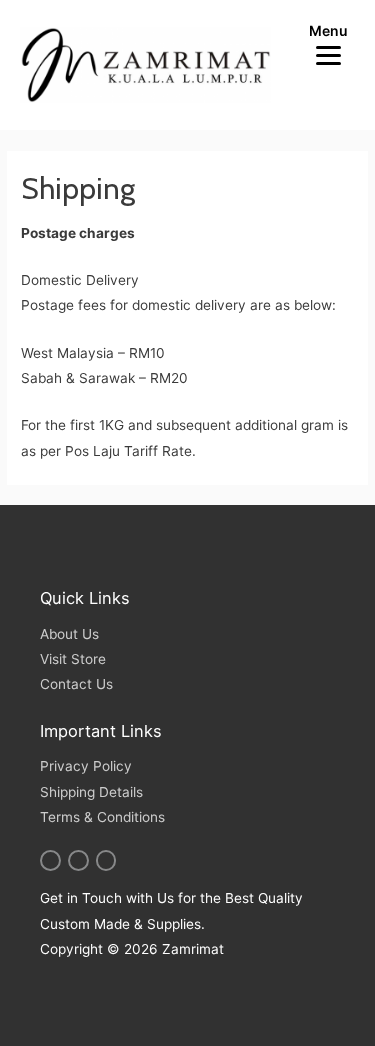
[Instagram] (50, 860)
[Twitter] (78, 860)
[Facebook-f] (106, 860)
